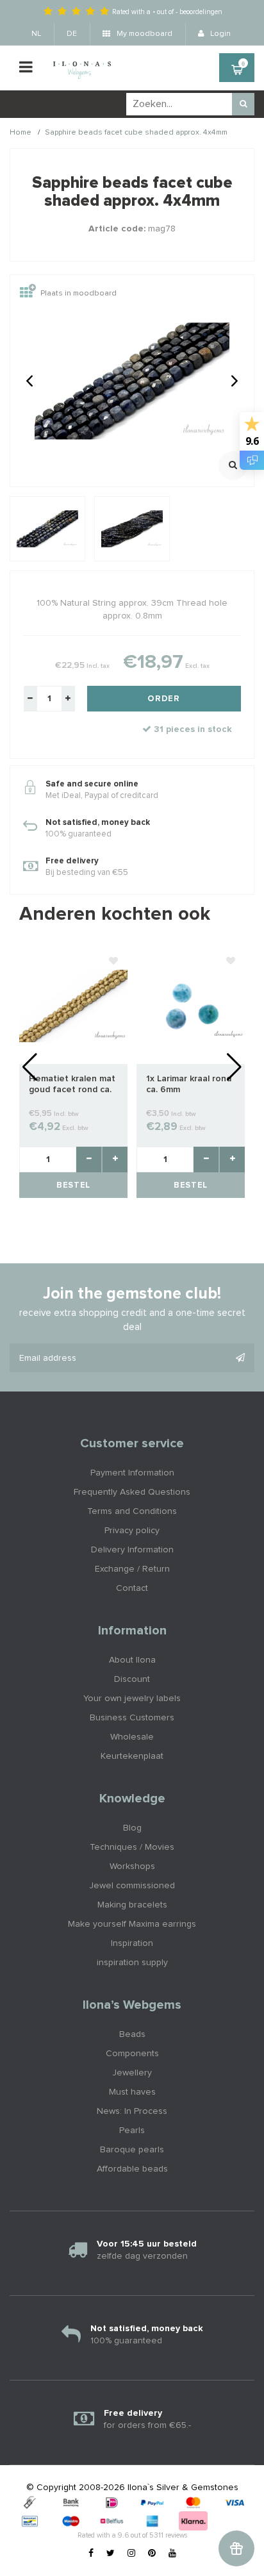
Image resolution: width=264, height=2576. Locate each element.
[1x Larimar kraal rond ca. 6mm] (191, 1006)
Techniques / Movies (132, 1847)
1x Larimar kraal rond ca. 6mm (189, 1084)
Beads (132, 2034)
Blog (132, 1828)
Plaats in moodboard (78, 294)
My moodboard (144, 34)
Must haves (132, 2092)
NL (36, 34)
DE (72, 34)
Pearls (132, 2131)
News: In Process (132, 2111)
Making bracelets (132, 1905)
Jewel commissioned (132, 1886)
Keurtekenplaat (132, 1756)
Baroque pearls (132, 2150)
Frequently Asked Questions (132, 1492)
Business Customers (132, 1718)
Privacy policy (132, 1531)
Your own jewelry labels (132, 1699)
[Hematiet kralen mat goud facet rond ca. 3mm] (73, 1006)
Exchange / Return (132, 1569)
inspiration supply (132, 1963)
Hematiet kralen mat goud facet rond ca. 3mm (72, 1085)
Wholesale (132, 1737)
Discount (132, 1679)
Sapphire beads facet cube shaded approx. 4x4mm (136, 133)
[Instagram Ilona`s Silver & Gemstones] (131, 2554)
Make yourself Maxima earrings (132, 1924)
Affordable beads (132, 2169)
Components (132, 2054)
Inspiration (132, 1943)
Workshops (132, 1866)
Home (21, 133)
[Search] (243, 104)
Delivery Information (132, 1550)
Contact (132, 1588)
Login (219, 34)
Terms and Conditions (132, 1511)
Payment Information (132, 1473)
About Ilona (132, 1660)
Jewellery (132, 2073)
